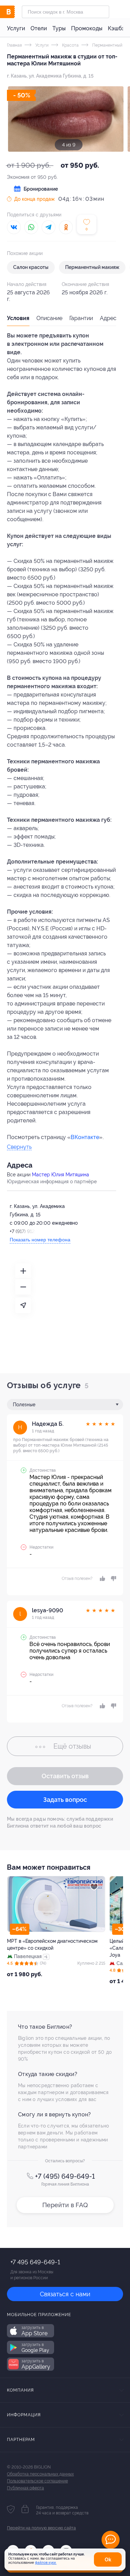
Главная (14, 45)
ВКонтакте (85, 1137)
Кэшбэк (118, 28)
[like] (102, 1579)
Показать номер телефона (40, 1240)
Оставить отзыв (65, 1776)
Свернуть (19, 1147)
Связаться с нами (65, 2294)
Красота (70, 45)
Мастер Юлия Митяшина (60, 1175)
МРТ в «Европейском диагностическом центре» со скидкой (52, 1945)
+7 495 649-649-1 (35, 2262)
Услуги (16, 28)
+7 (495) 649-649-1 (65, 2176)
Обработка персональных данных (40, 2474)
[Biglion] (14, 12)
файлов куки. (46, 2563)
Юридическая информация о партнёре (52, 1182)
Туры (59, 28)
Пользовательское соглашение (37, 2481)
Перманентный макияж (92, 267)
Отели (39, 28)
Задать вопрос (65, 1800)
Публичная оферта (25, 2488)
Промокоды (87, 28)
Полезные (24, 1405)
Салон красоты (31, 267)
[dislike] (112, 1579)
